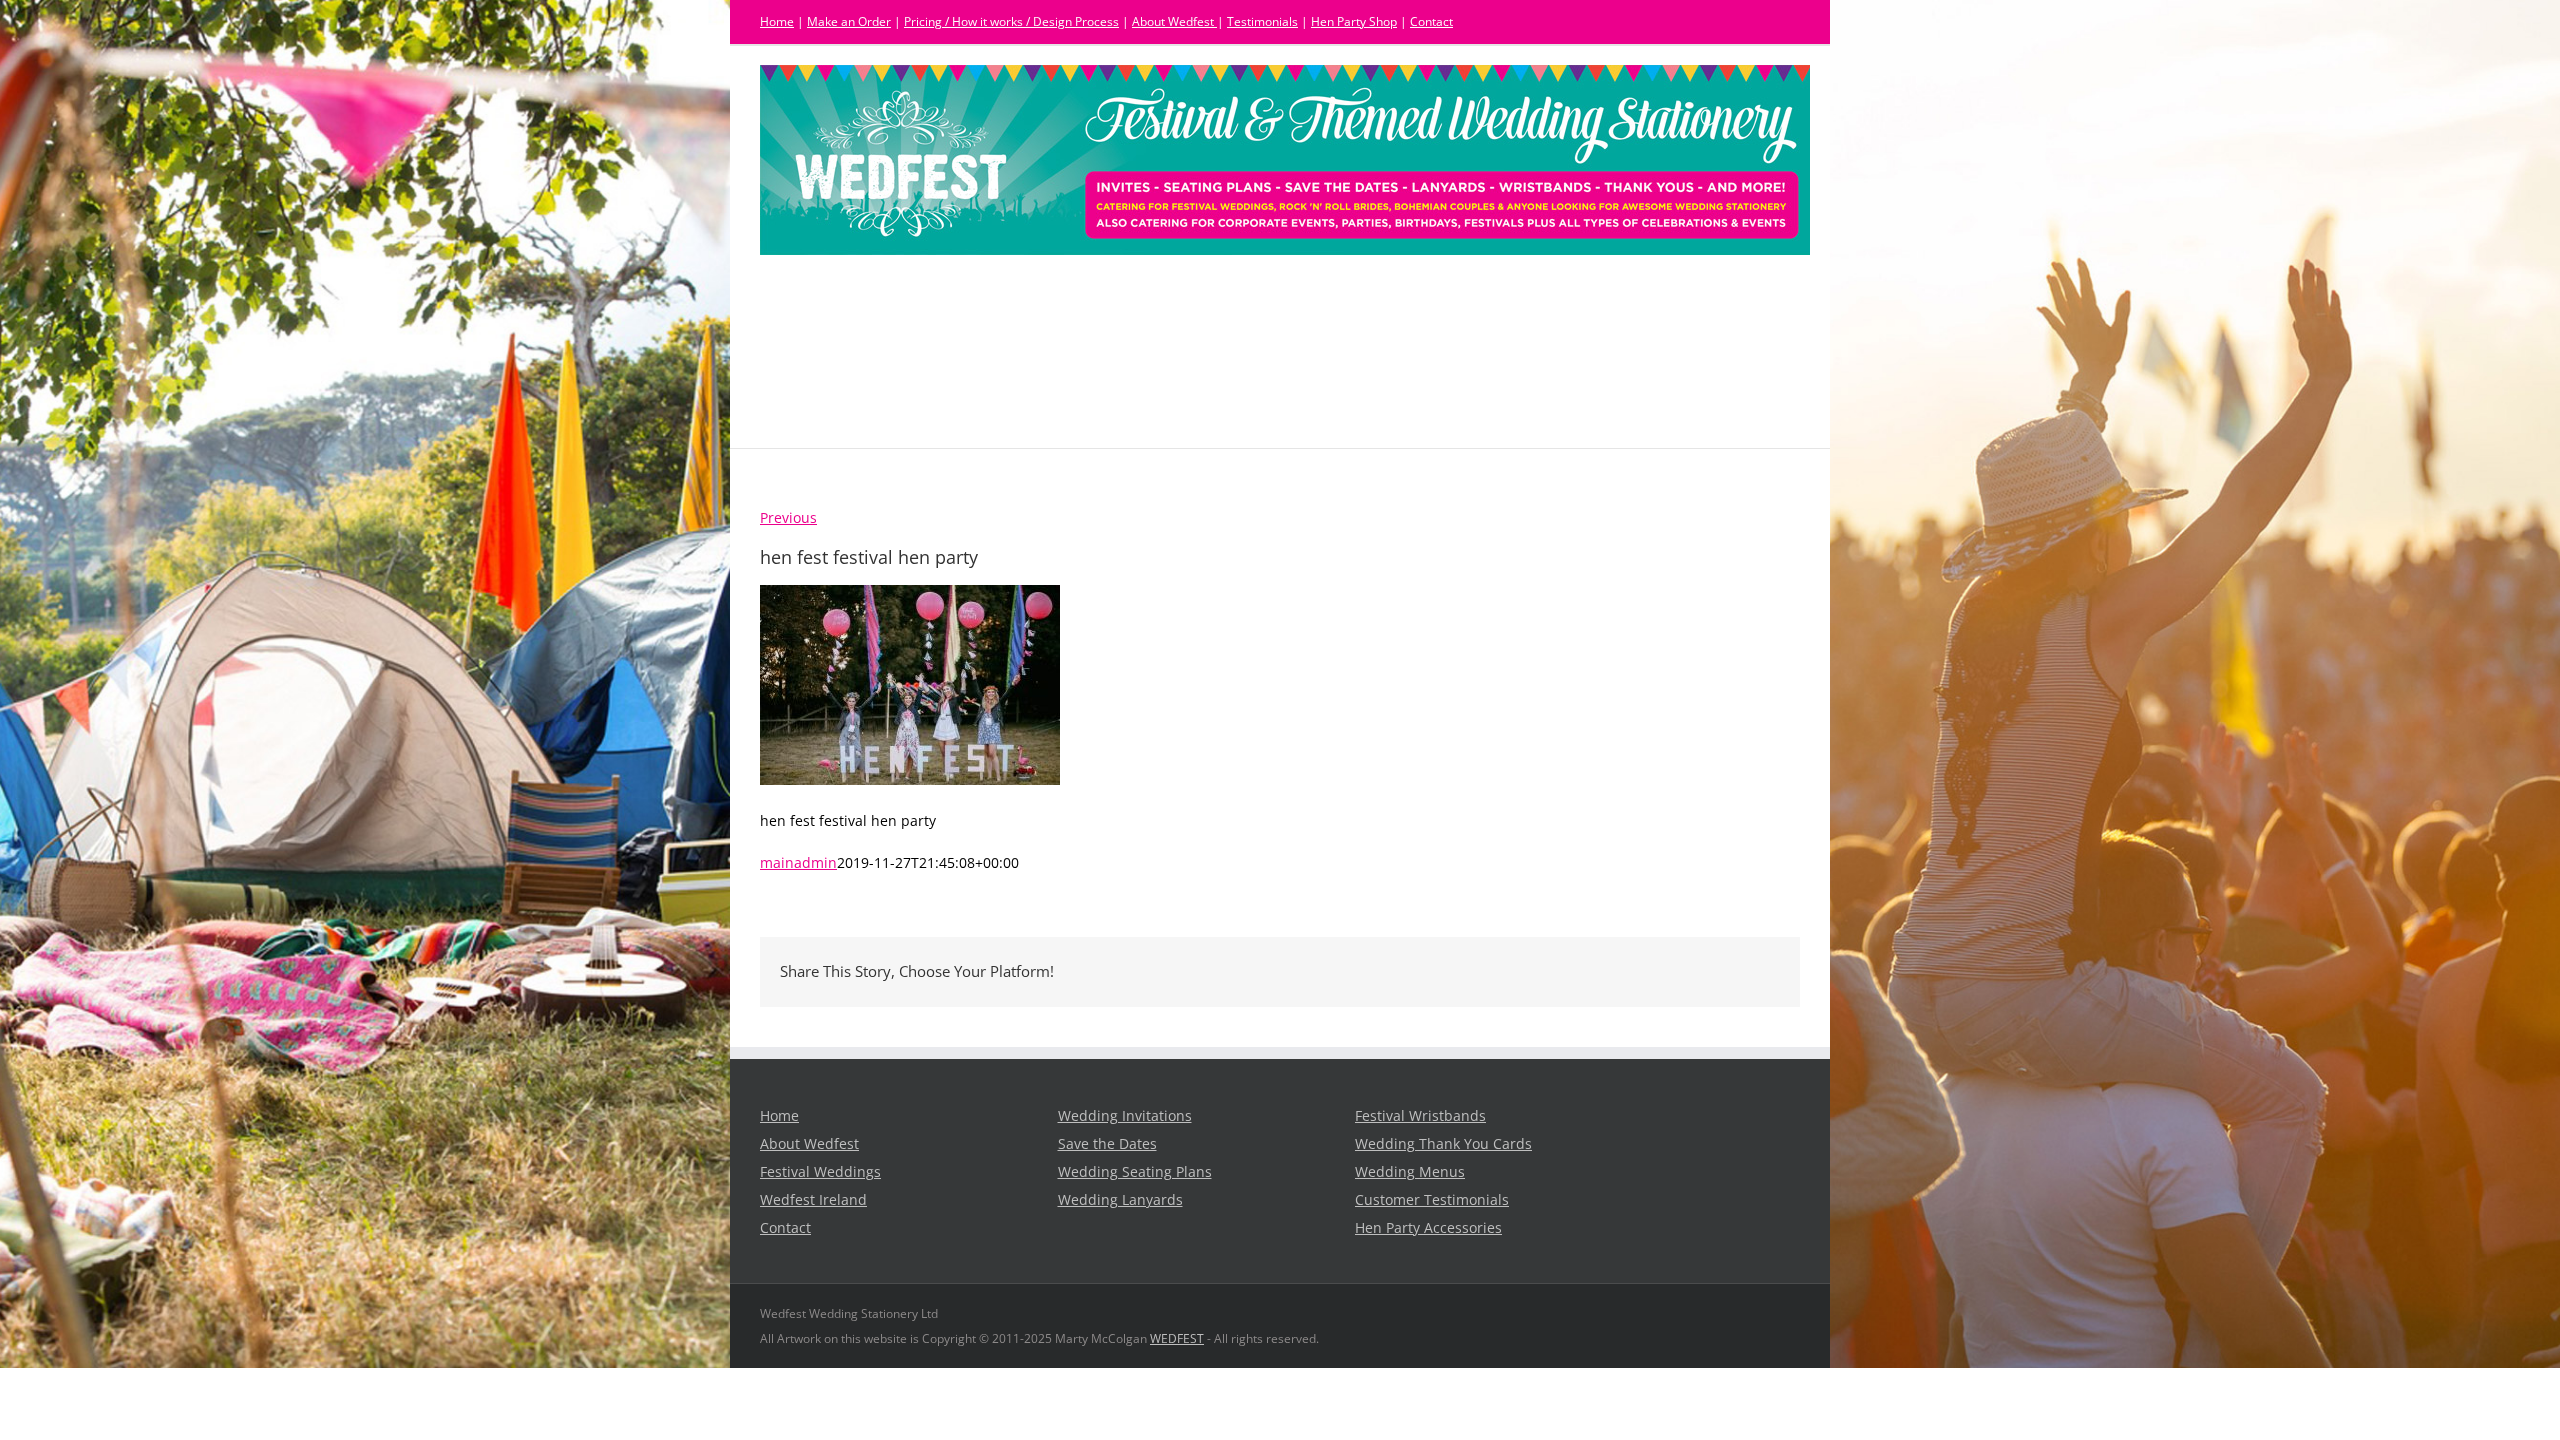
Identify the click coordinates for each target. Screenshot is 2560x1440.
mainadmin (798, 863)
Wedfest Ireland (813, 1200)
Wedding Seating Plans (1135, 1172)
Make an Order (849, 21)
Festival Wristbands (1420, 1116)
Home (777, 21)
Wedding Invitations (1125, 1116)
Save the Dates (1107, 1144)
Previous (788, 518)
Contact (1431, 21)
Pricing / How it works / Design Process (1011, 21)
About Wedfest (1174, 21)
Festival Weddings (820, 1172)
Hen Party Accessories (1428, 1228)
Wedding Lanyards (1120, 1200)
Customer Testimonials (1432, 1200)
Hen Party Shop (1354, 21)
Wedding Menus (1410, 1172)
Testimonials (1262, 21)
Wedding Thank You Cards (1443, 1144)
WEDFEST (1177, 1338)
